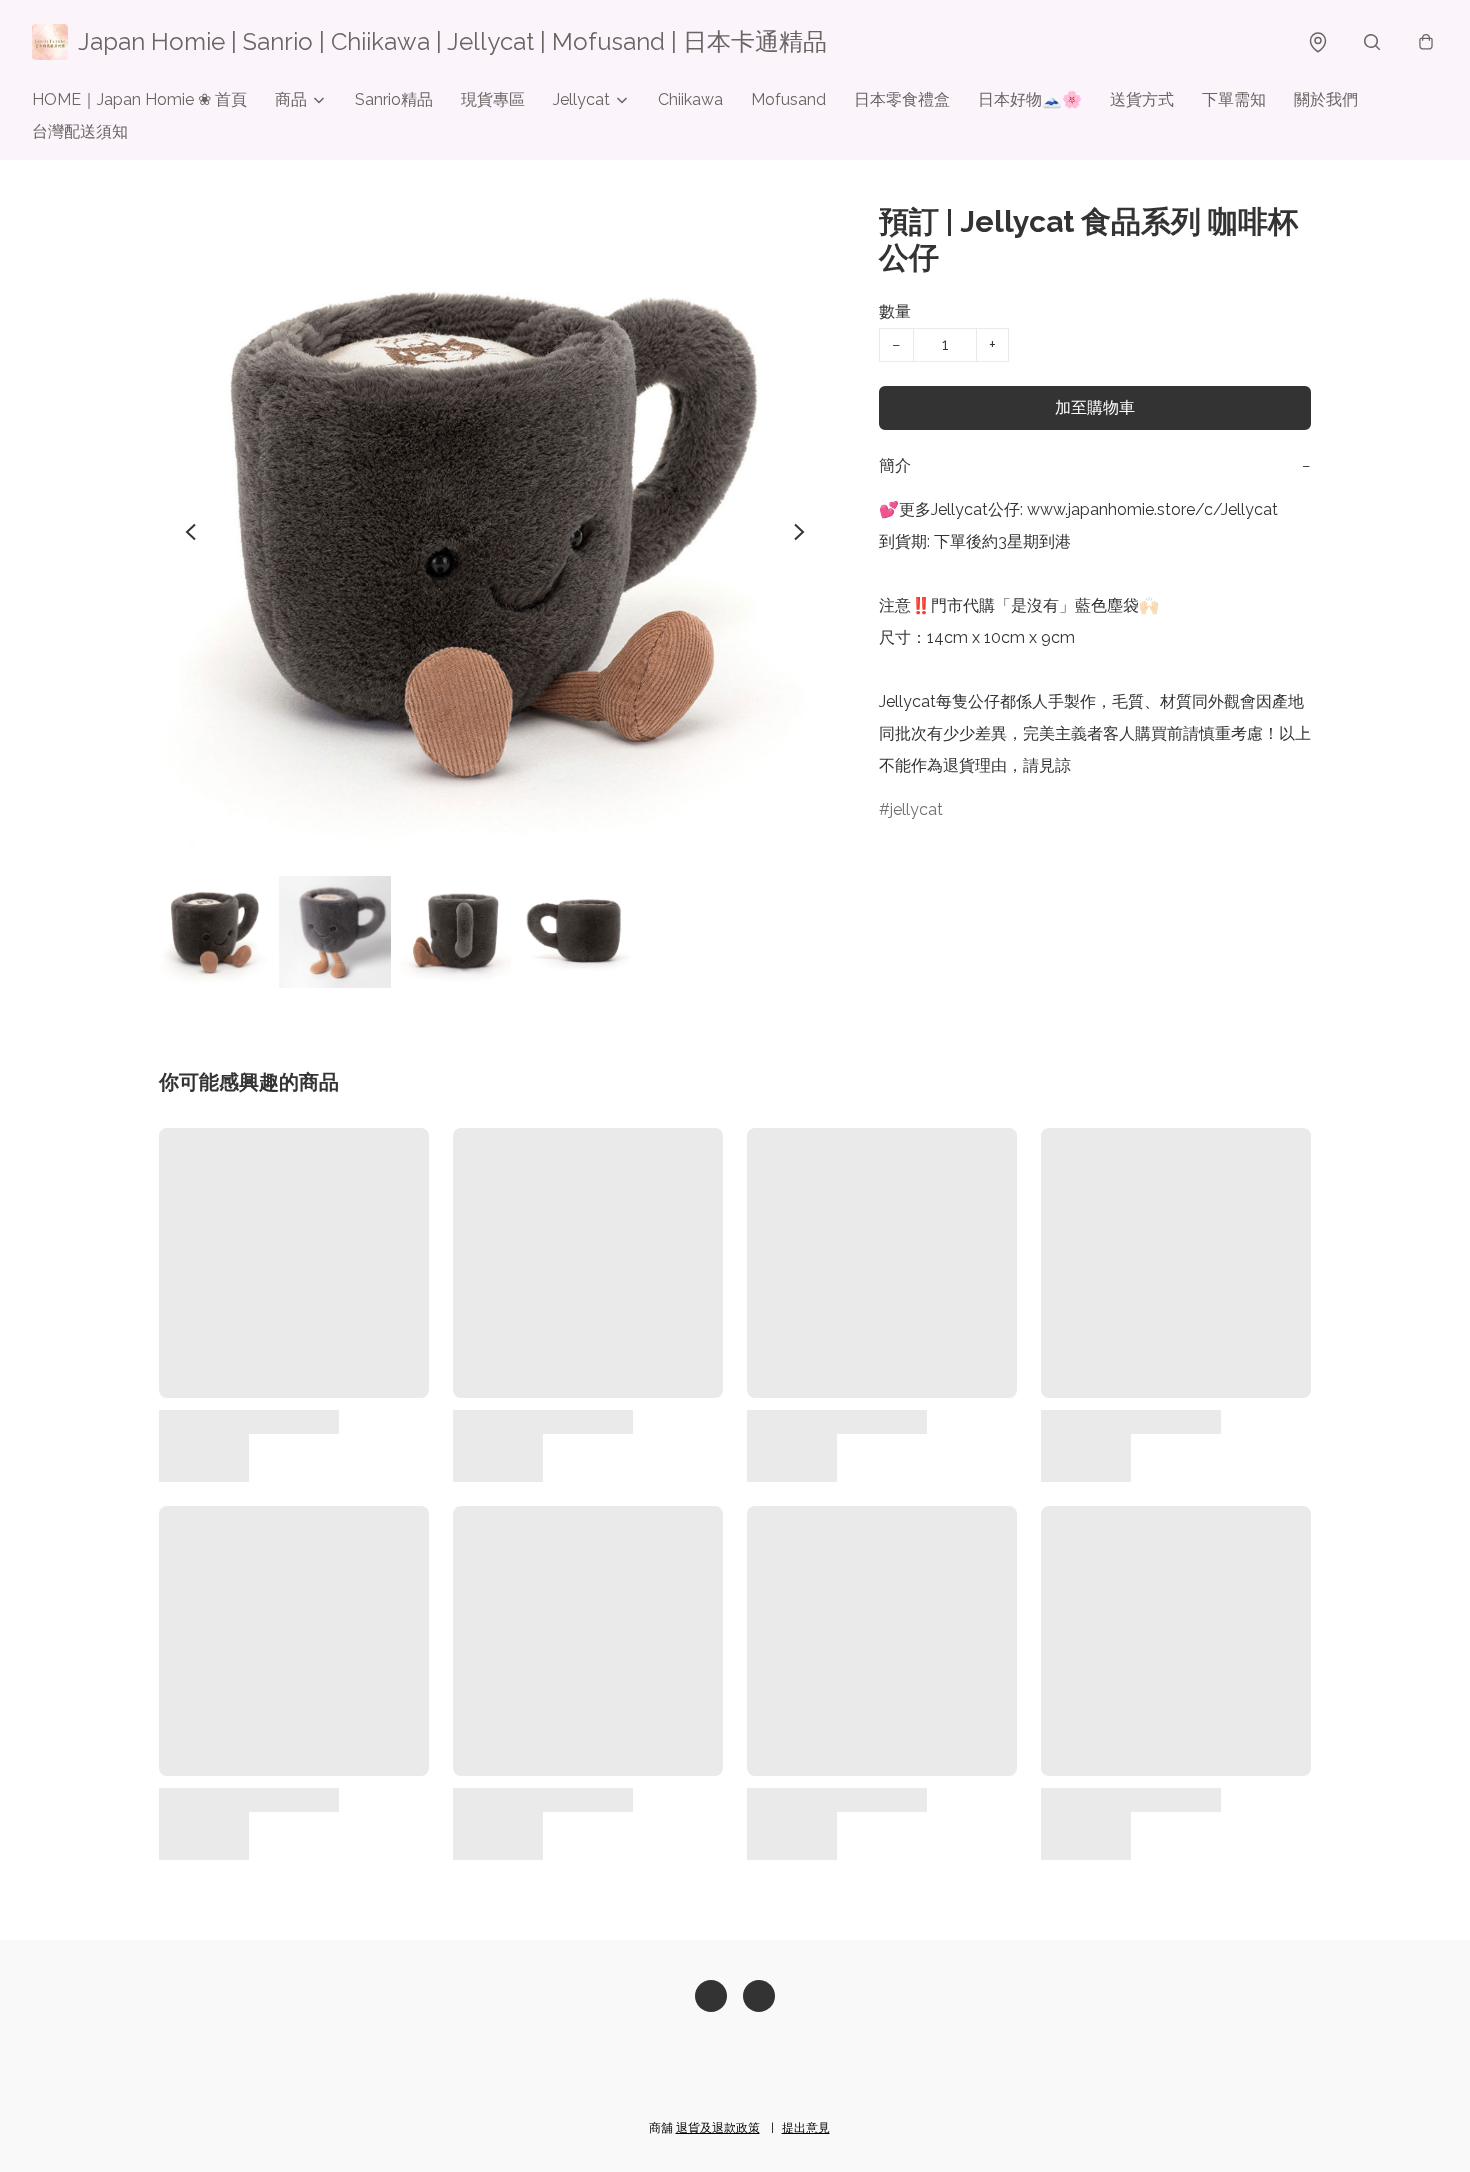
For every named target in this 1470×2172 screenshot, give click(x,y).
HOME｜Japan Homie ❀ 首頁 (139, 99)
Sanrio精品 (394, 99)
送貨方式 (1142, 99)
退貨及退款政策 (718, 2128)
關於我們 (1326, 99)
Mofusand (788, 99)
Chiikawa (690, 99)
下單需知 (1234, 99)
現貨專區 (493, 99)
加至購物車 (1095, 407)
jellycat (916, 809)
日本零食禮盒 (902, 99)
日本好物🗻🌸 (1030, 99)
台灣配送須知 (80, 131)
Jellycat (581, 99)
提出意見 (806, 2128)
